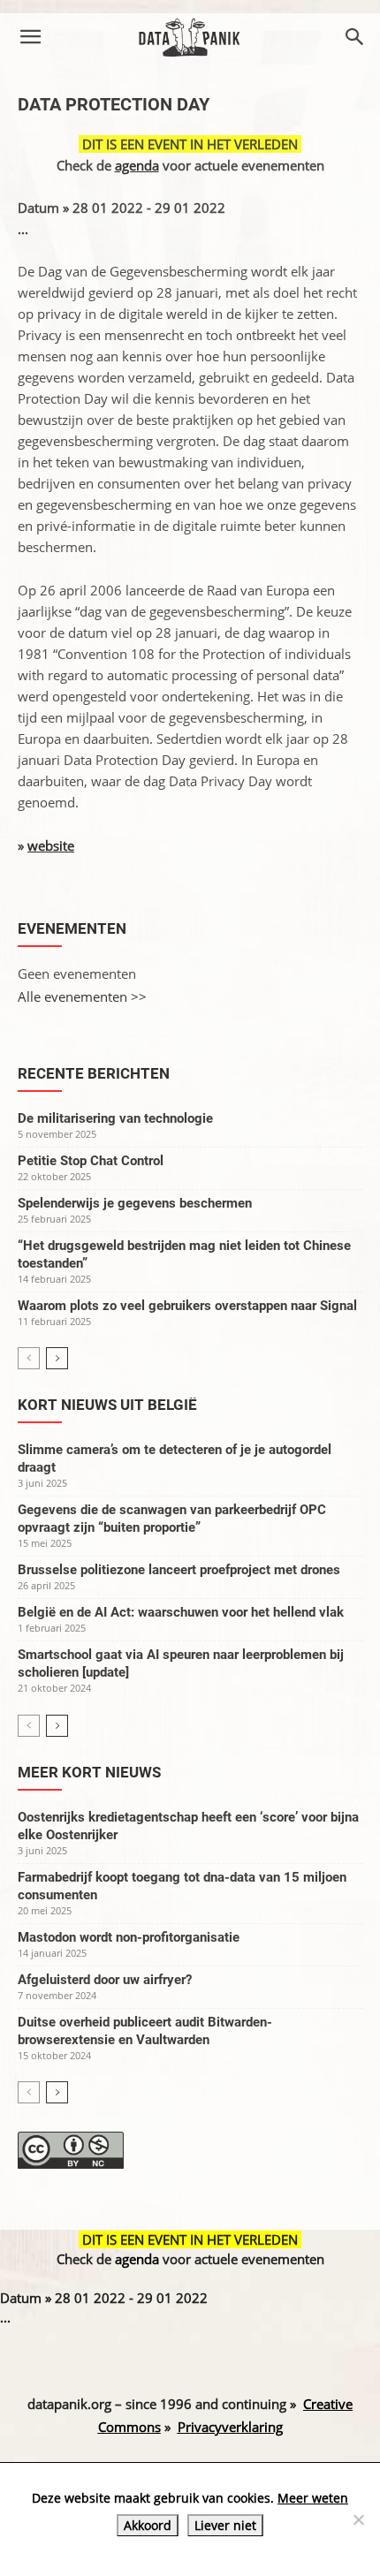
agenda (137, 165)
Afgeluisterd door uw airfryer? (105, 1980)
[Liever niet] (358, 2519)
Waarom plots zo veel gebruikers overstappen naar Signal (187, 1306)
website (51, 845)
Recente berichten (94, 1073)
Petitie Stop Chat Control (91, 1161)
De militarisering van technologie (115, 1118)
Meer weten (313, 2498)
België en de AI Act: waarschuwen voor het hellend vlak (181, 1612)
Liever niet (225, 2525)
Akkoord (148, 2525)
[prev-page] (29, 1358)
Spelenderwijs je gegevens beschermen (135, 1203)
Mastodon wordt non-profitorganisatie (129, 1937)
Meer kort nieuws (89, 1772)
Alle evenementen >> (82, 996)
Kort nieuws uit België (107, 1405)
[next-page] (57, 1358)
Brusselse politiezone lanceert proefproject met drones (179, 1570)
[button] (30, 37)
